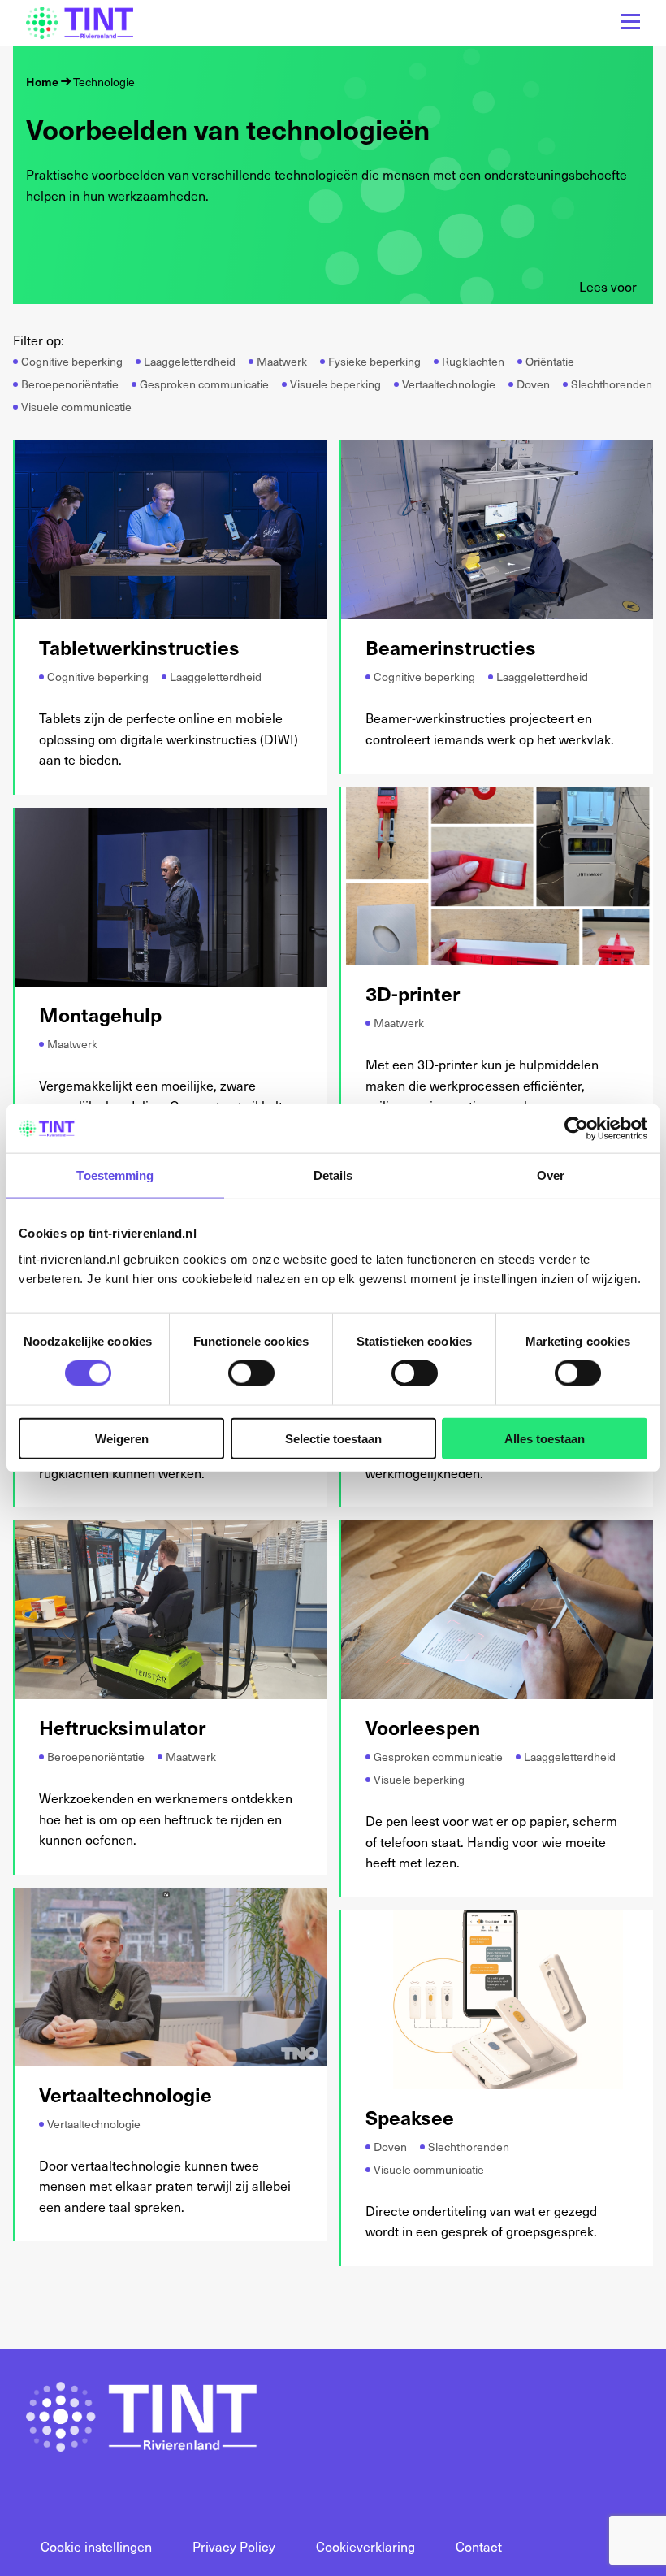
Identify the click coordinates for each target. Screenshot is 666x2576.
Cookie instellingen (96, 2546)
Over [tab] (551, 1175)
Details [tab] (333, 1175)
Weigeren (122, 1438)
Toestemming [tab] (115, 1175)
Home (42, 82)
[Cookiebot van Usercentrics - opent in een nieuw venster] (576, 1129)
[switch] (251, 1373)
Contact (479, 2546)
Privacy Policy (234, 2546)
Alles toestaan (545, 1438)
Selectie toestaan (333, 1438)
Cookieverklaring (365, 2546)
